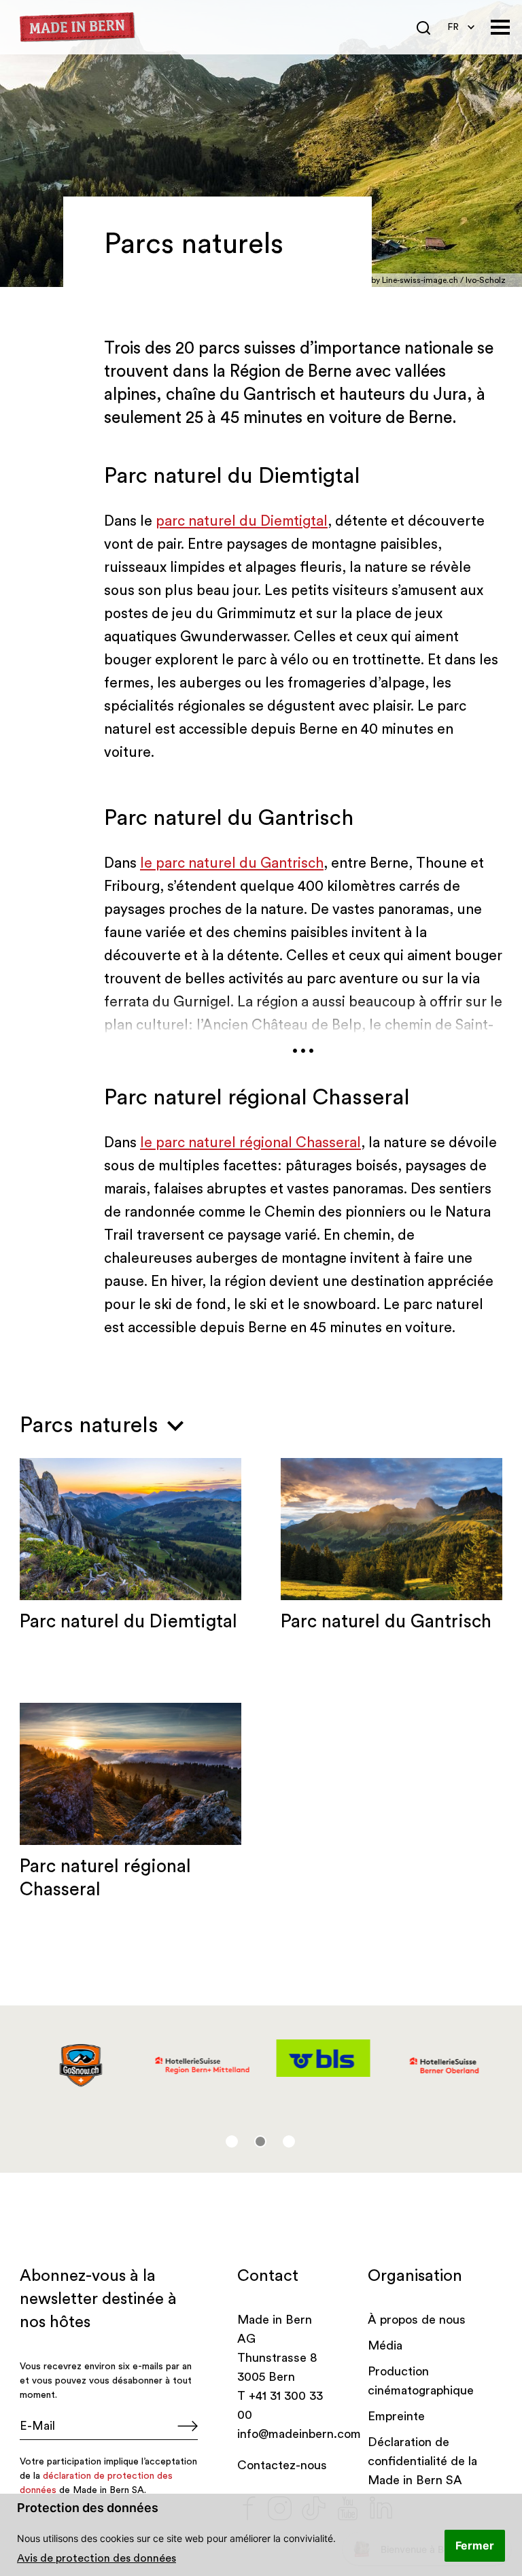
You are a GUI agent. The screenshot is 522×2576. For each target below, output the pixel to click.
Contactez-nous (282, 2465)
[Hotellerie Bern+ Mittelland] (201, 2066)
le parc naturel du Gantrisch (232, 863)
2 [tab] (260, 2141)
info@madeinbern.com (299, 2434)
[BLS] (322, 2058)
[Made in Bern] (77, 28)
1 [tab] (232, 2141)
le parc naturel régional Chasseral (250, 1143)
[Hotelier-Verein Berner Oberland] (443, 2066)
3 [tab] (289, 2141)
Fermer (475, 2545)
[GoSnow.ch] (80, 2066)
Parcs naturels (92, 1425)
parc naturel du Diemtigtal (242, 521)
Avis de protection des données (97, 2558)
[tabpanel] (80, 2066)
